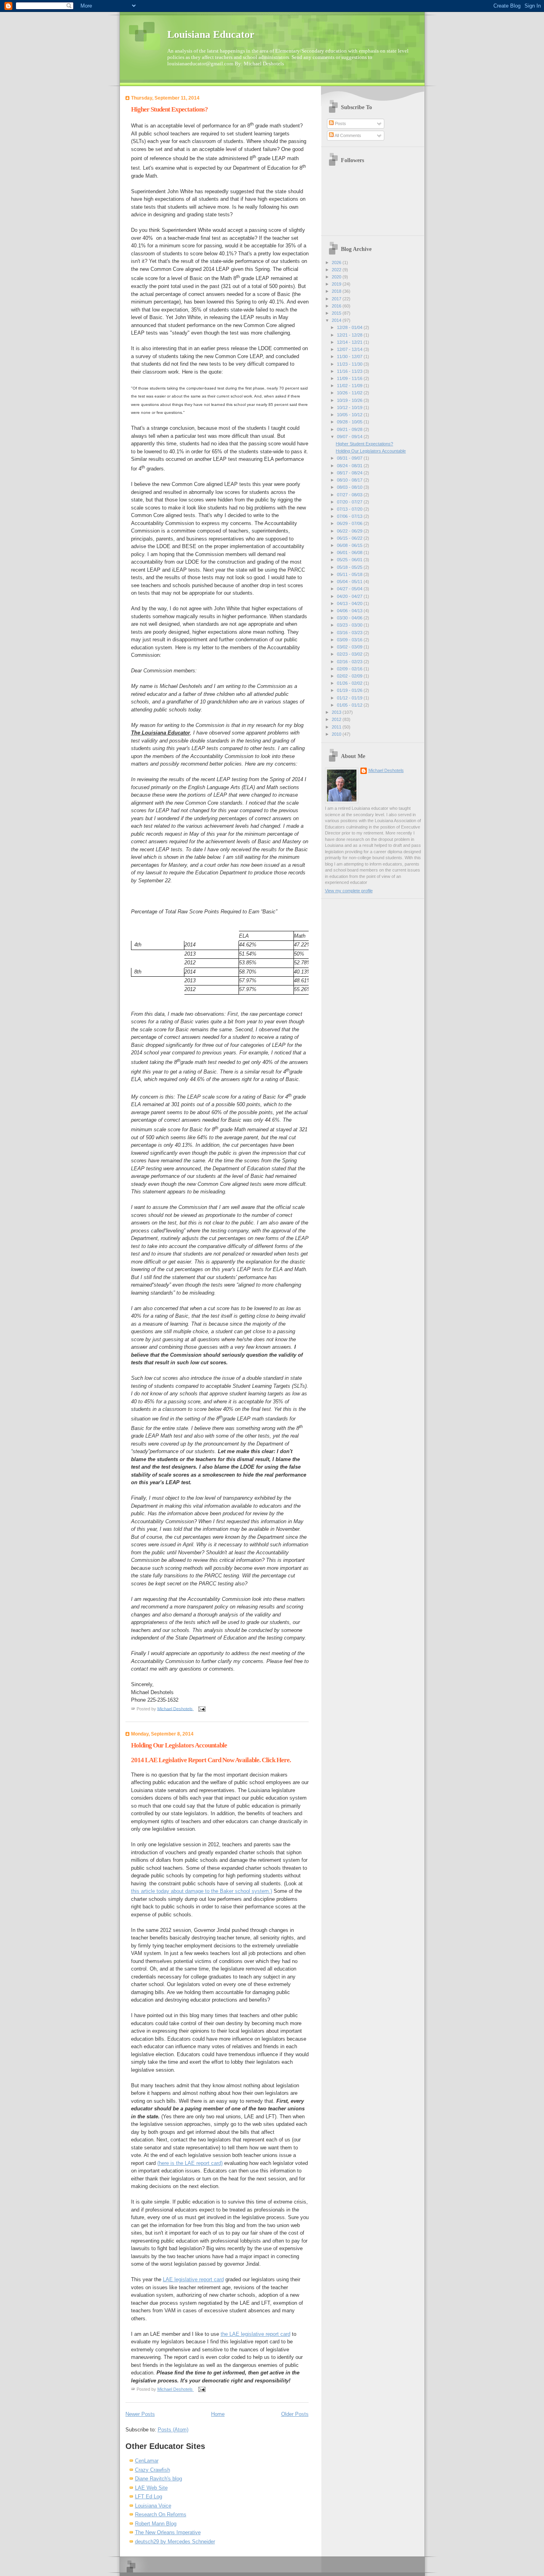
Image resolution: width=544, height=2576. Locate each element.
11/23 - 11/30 (350, 364)
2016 (337, 306)
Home (218, 2414)
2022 (337, 270)
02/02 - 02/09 (350, 676)
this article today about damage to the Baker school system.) (202, 1891)
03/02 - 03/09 (350, 647)
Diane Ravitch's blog (159, 2479)
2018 (337, 291)
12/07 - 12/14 (350, 349)
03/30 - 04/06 (350, 618)
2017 (337, 299)
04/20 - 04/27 (350, 596)
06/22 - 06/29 (350, 531)
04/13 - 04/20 (350, 603)
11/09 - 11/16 (350, 378)
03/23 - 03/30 (350, 625)
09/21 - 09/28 (350, 429)
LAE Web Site (151, 2488)
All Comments (347, 135)
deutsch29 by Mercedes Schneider (175, 2542)
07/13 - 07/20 (350, 509)
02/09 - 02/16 (350, 669)
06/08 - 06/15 (350, 545)
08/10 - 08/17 (350, 480)
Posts (340, 123)
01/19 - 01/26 (350, 690)
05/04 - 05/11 (350, 582)
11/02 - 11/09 (350, 386)
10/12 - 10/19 (350, 407)
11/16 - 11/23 (350, 371)
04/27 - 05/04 (350, 589)
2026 (337, 262)
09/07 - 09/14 (350, 437)
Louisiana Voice (153, 2506)
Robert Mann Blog (156, 2524)
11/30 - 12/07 (350, 357)
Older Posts (295, 2414)
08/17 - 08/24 (350, 473)
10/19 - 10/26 (350, 400)
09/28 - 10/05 (350, 422)
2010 (337, 734)
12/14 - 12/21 (350, 342)
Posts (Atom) (173, 2430)
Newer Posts (140, 2414)
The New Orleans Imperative (168, 2532)
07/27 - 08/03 (350, 495)
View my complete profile (349, 891)
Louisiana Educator (211, 34)
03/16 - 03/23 (350, 633)
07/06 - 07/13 (350, 516)
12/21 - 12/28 (350, 335)
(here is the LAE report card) (190, 2163)
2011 (337, 727)
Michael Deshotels (386, 770)
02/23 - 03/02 (350, 654)
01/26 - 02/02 (350, 683)
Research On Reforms (161, 2514)
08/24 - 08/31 (350, 466)
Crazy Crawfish (153, 2470)
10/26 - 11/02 (350, 393)
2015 (337, 313)
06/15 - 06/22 (350, 538)
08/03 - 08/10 (350, 487)
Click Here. (276, 1760)
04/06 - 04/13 (350, 611)
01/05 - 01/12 (350, 705)
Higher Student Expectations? (169, 109)
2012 (337, 719)
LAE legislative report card (193, 2279)
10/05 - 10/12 (350, 415)
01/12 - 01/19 (350, 698)
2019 (337, 284)
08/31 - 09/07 (350, 458)
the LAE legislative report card (255, 2334)
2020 (337, 277)
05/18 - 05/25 (350, 567)
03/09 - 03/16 (350, 640)
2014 (337, 320)
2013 (337, 712)
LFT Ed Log (149, 2497)
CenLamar (147, 2461)
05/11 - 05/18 (350, 574)
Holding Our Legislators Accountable (179, 1745)
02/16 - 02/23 (350, 662)
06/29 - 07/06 (350, 523)
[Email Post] (201, 1708)
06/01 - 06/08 (350, 552)
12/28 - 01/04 (350, 327)
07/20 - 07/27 (350, 502)
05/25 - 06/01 (350, 560)
